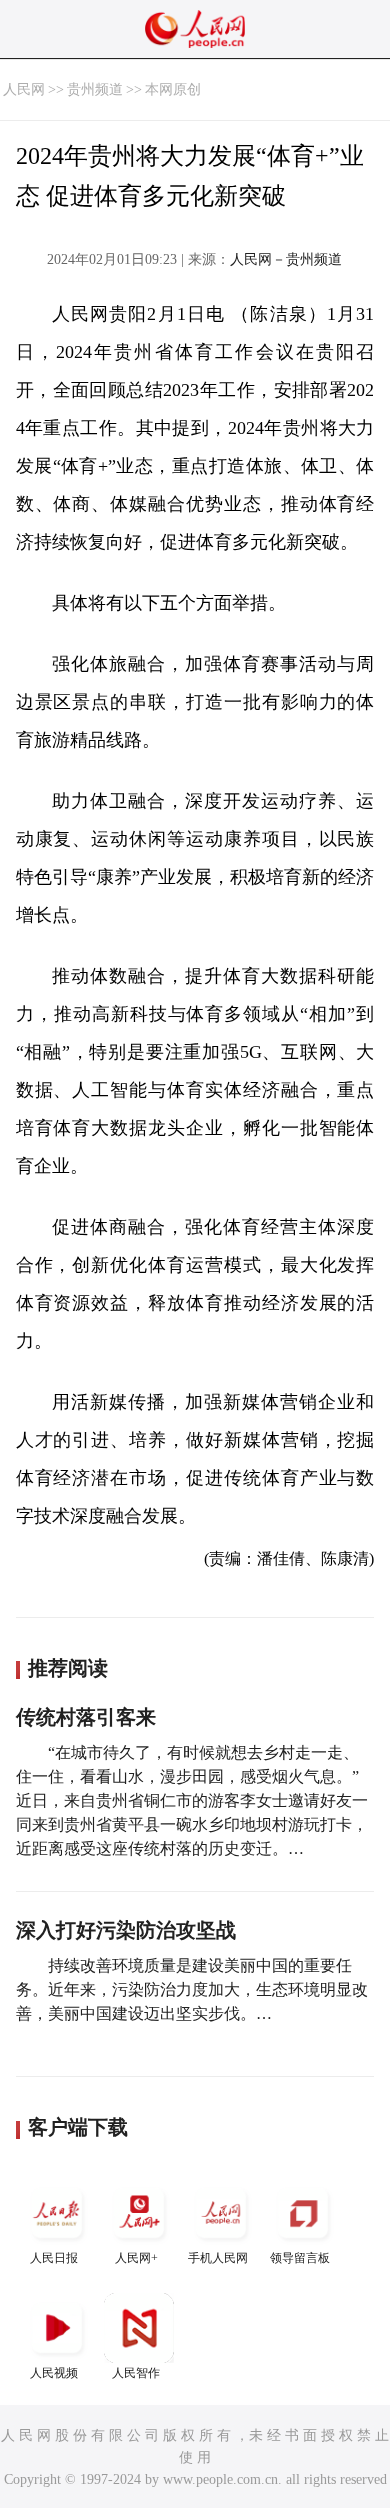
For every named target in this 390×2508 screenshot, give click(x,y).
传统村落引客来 (86, 1717)
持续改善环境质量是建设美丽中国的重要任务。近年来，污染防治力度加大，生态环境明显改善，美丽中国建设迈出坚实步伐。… (192, 1989)
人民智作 (136, 2373)
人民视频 (54, 2373)
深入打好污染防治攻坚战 (126, 1930)
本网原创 (173, 89)
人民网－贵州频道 (286, 259)
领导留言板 (300, 2258)
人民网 (24, 89)
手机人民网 (218, 2258)
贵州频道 (95, 89)
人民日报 (54, 2258)
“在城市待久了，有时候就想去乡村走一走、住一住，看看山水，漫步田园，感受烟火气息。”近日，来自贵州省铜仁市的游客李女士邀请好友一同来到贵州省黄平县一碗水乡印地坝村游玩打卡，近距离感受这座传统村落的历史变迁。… (192, 1800)
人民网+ (136, 2258)
